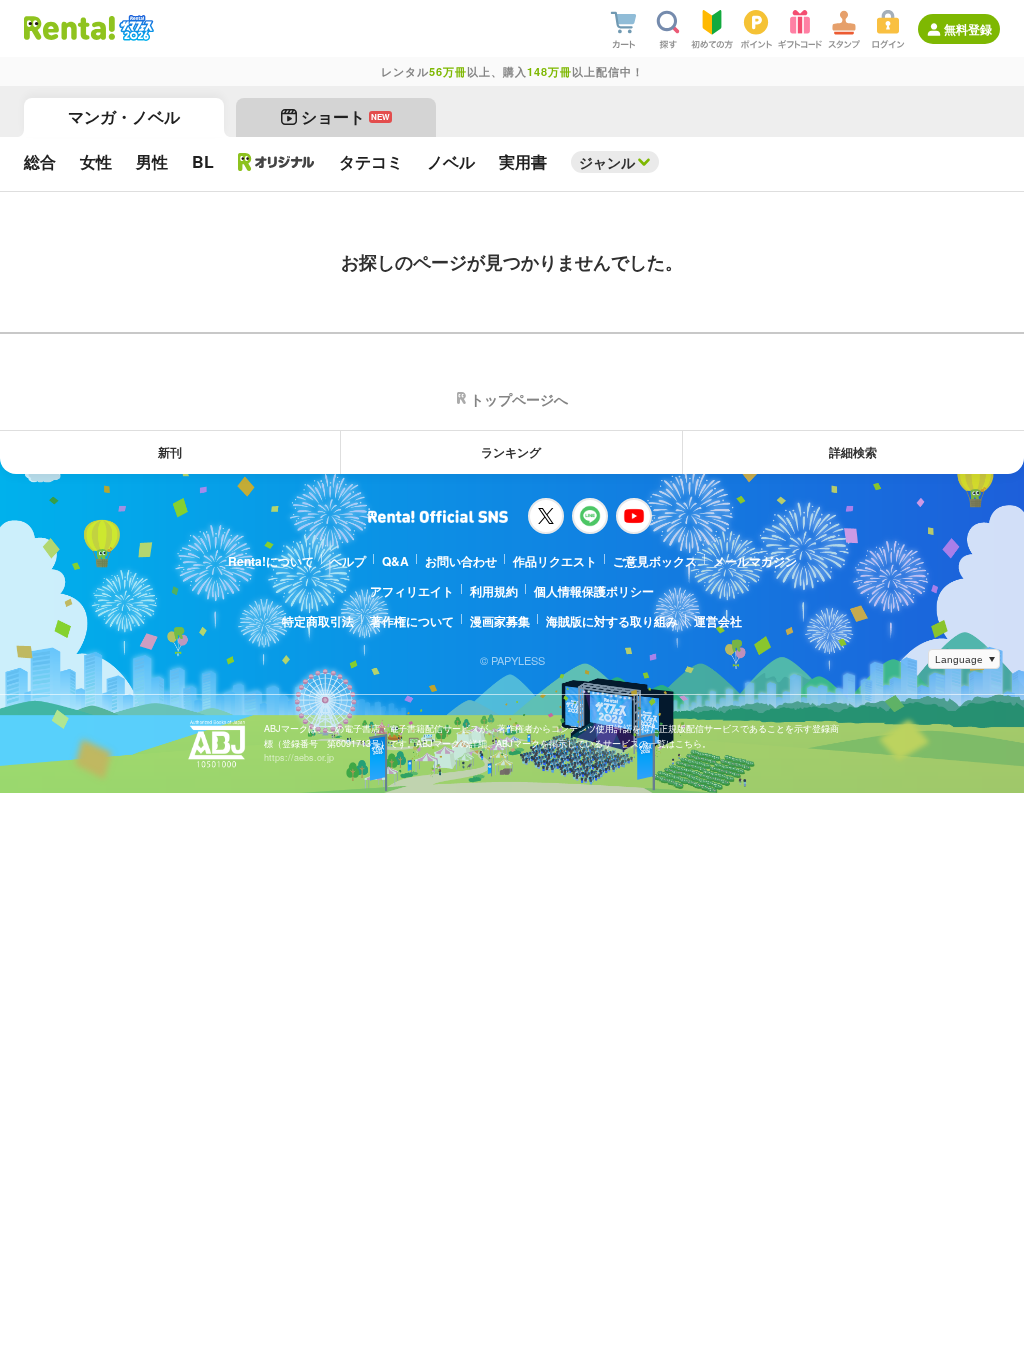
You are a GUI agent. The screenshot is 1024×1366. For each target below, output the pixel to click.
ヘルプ (348, 561)
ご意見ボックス (655, 561)
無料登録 (968, 29)
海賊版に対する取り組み (612, 621)
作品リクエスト (555, 561)
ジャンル (607, 162)
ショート (345, 116)
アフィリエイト (412, 591)
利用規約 (494, 591)
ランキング (511, 452)
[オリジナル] (276, 162)
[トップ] (69, 28)
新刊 (170, 452)
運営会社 (718, 621)
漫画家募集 (500, 621)
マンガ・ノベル (124, 116)
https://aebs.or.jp (299, 757)
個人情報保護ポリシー (594, 591)
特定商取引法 (318, 621)
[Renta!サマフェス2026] (134, 28)
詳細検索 (853, 452)
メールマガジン (755, 561)
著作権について (412, 621)
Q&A (395, 561)
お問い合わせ (461, 561)
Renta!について (271, 561)
